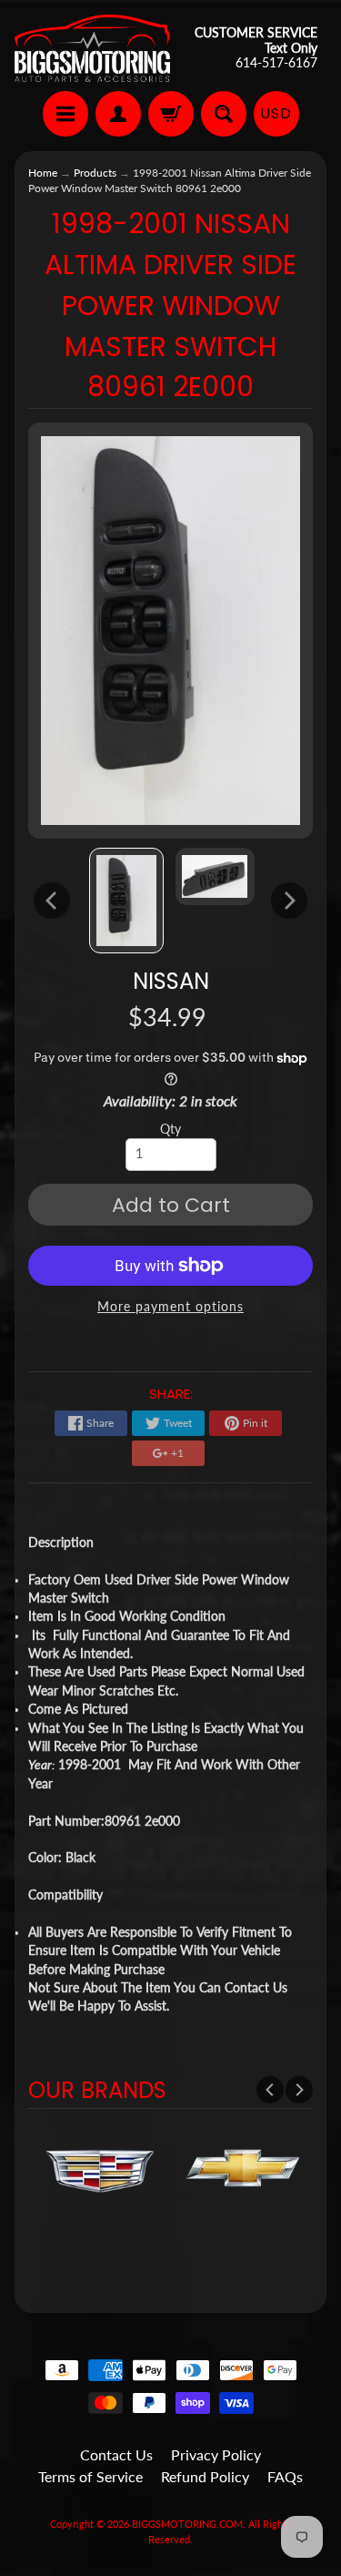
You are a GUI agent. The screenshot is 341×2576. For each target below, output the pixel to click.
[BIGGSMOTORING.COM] (93, 48)
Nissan (171, 981)
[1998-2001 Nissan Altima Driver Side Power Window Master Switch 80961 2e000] (126, 901)
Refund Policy (205, 2476)
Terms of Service (90, 2476)
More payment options (170, 1307)
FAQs (285, 2476)
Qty (170, 1129)
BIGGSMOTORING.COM (187, 2524)
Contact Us (116, 2454)
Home (43, 173)
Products (95, 173)
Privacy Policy (216, 2454)
